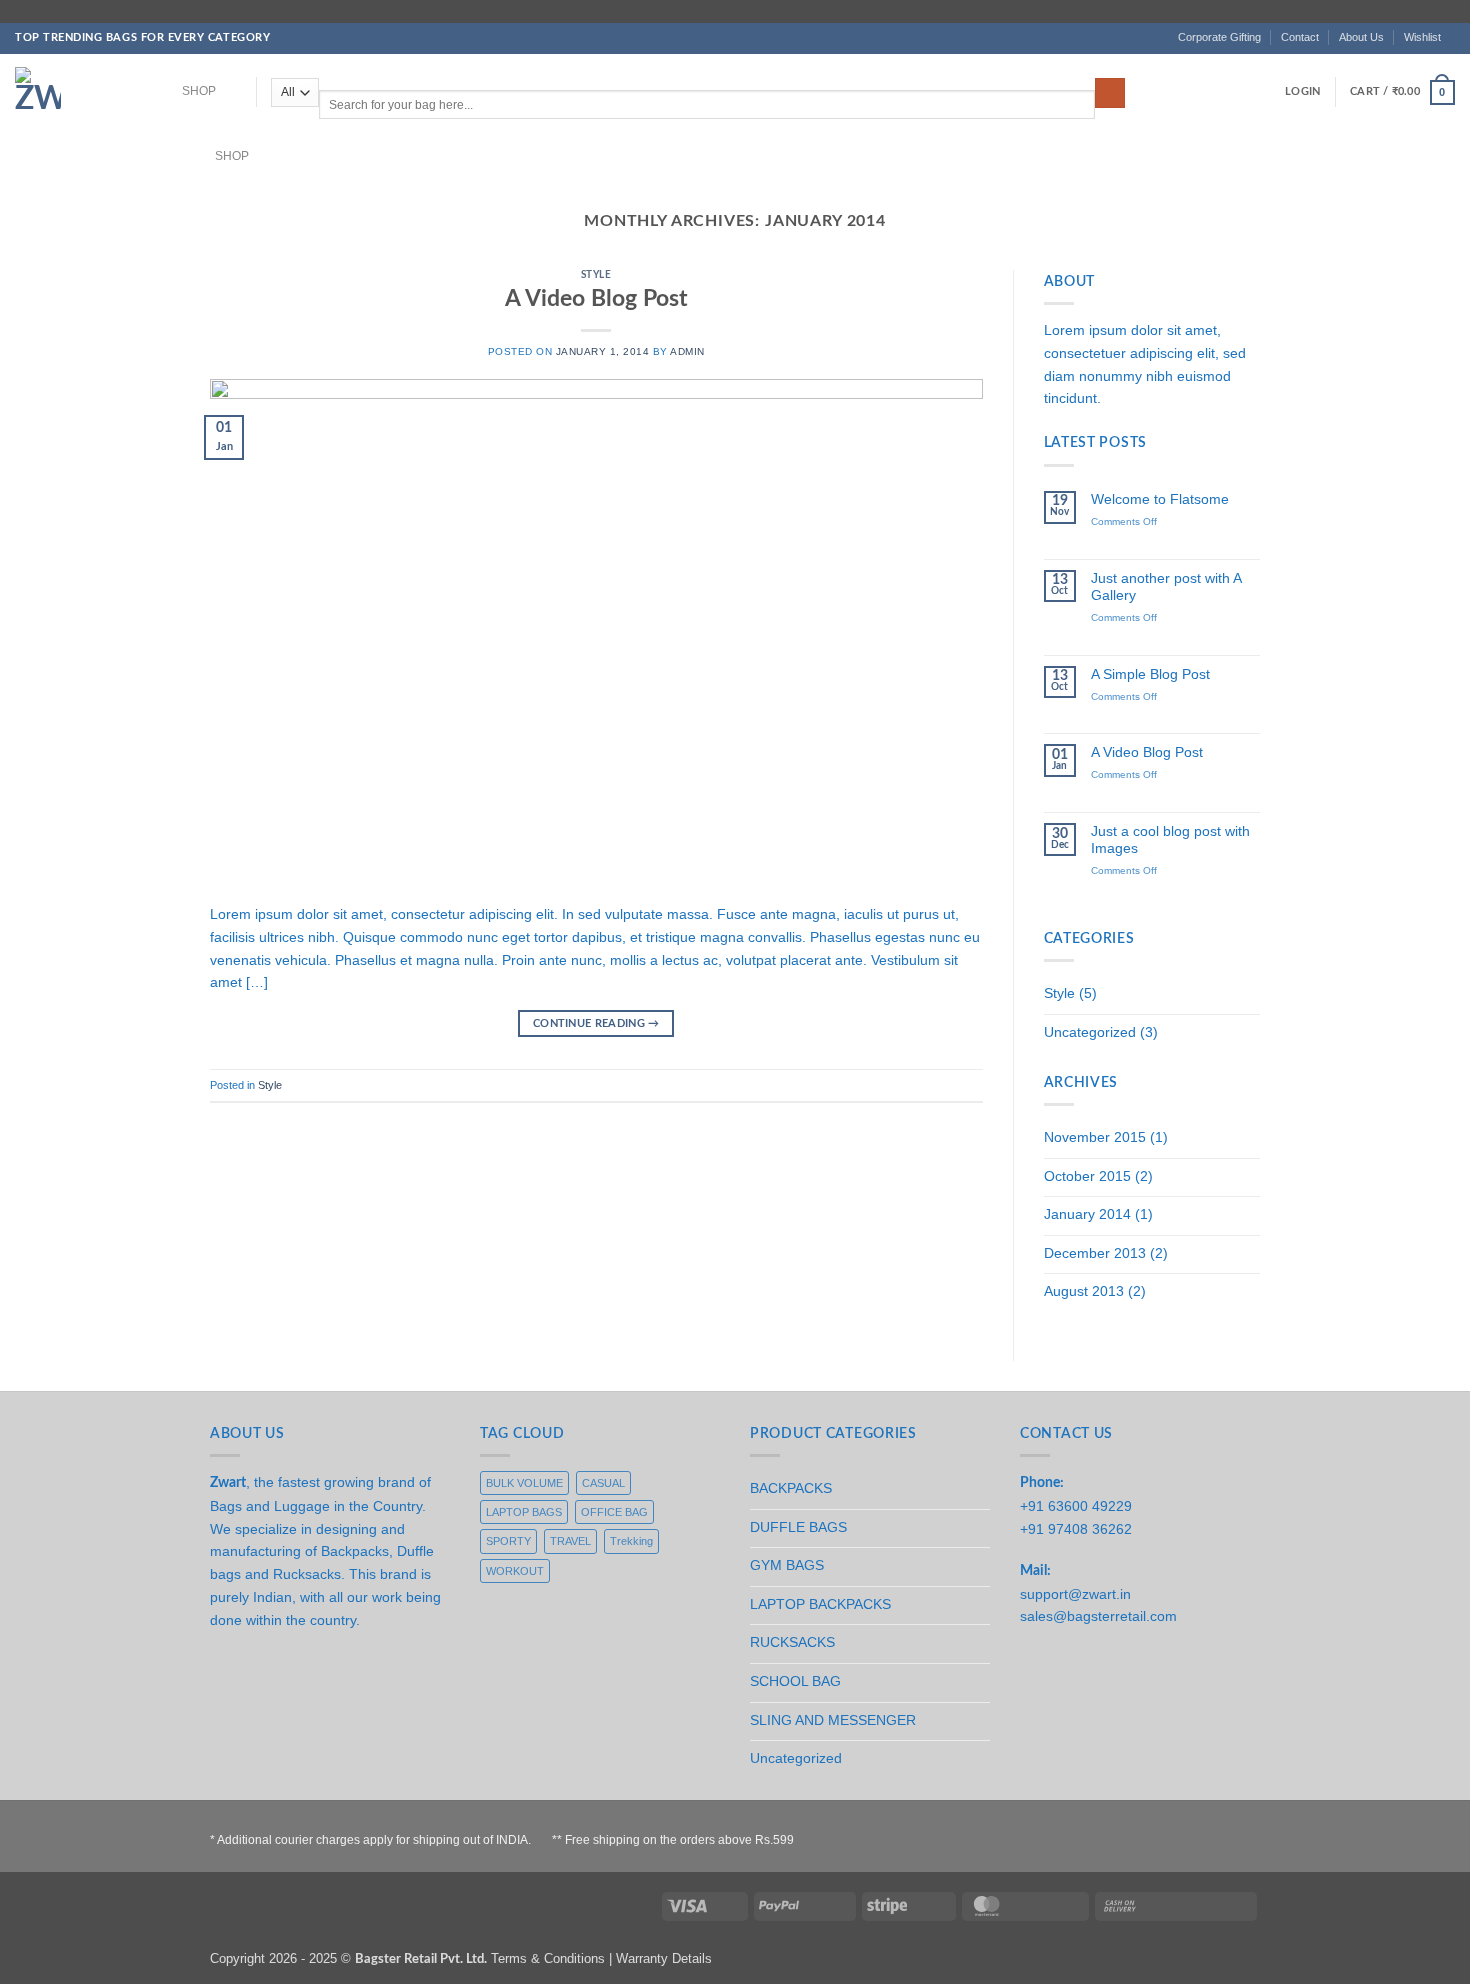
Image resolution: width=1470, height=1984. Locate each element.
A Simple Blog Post (1150, 674)
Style (596, 275)
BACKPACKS (791, 1488)
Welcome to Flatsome (1160, 499)
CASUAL (603, 1483)
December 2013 (1095, 1253)
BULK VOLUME (524, 1483)
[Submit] (1109, 93)
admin (687, 351)
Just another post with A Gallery (1166, 586)
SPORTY (508, 1541)
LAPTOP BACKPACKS (820, 1604)
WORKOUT (515, 1571)
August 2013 (1084, 1291)
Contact (1300, 37)
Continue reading (596, 1023)
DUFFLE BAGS (798, 1527)
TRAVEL (570, 1541)
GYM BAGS (787, 1565)
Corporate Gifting (1219, 37)
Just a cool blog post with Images (1170, 839)
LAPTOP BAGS (524, 1512)
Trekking (631, 1541)
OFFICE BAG (614, 1512)
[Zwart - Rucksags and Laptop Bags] (73, 94)
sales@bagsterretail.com (1098, 1616)
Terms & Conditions (548, 1958)
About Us (1361, 37)
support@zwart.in (1075, 1594)
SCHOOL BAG (795, 1681)
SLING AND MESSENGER (833, 1720)
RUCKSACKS (792, 1642)
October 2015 (1087, 1176)
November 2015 (1095, 1137)
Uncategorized (1090, 1032)
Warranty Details (664, 1958)
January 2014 (1087, 1214)
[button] (1302, 92)
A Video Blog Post (596, 299)
